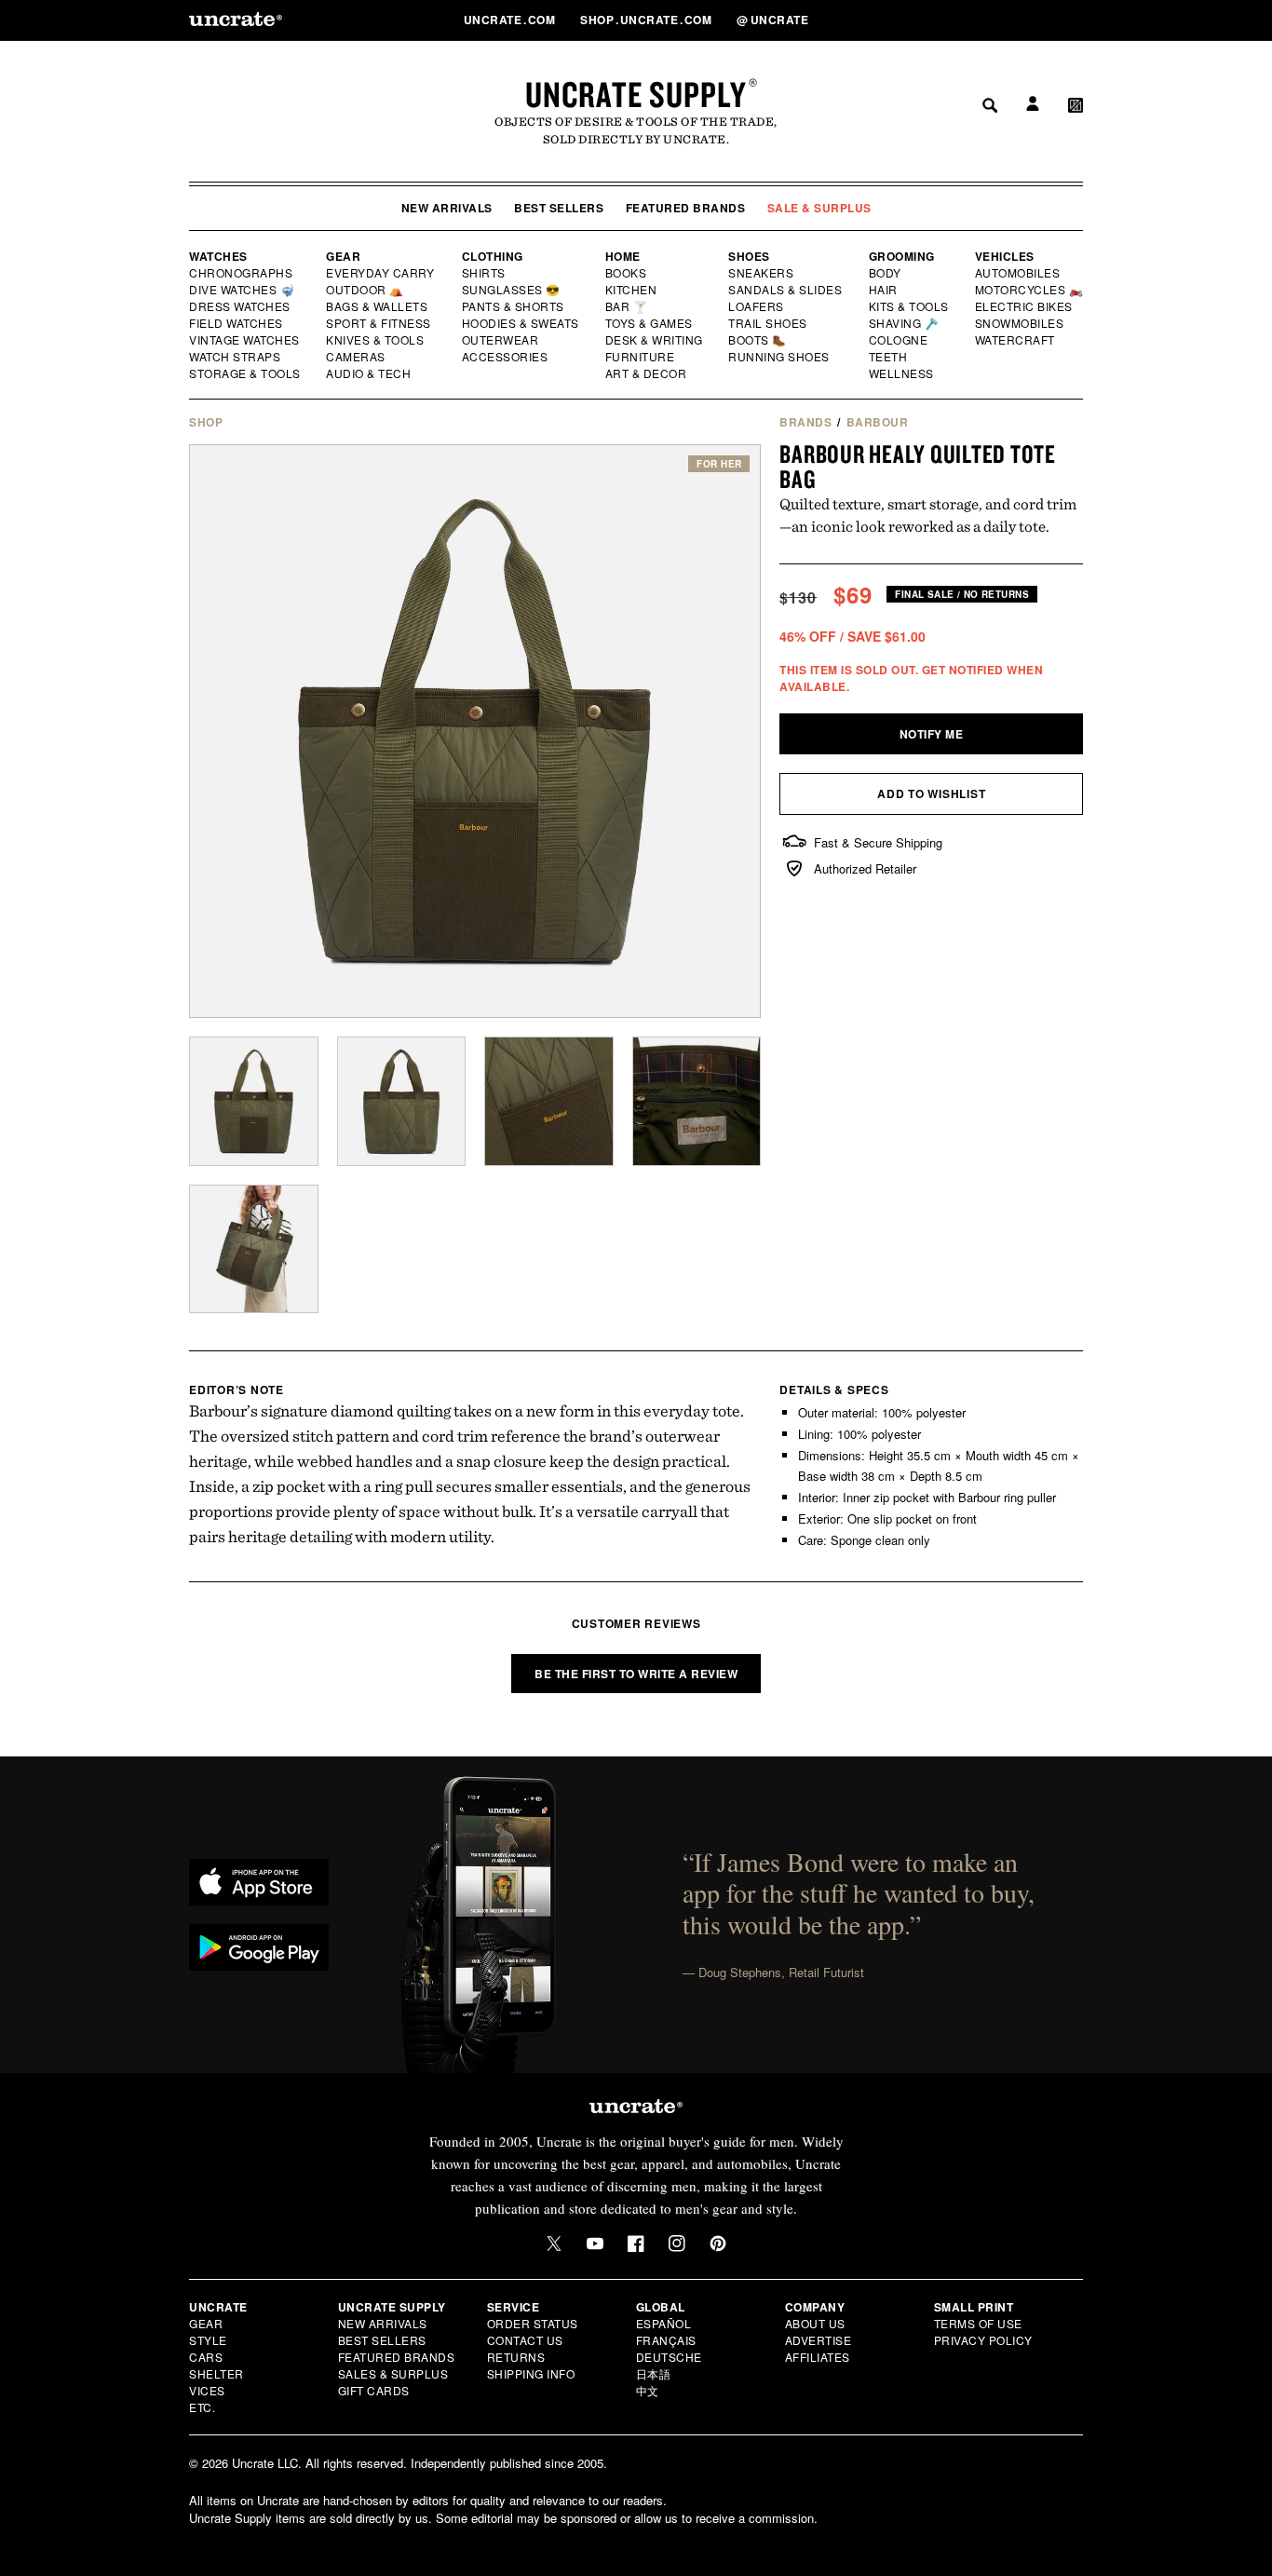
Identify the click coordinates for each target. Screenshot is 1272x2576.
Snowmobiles (1020, 323)
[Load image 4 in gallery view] (697, 1101)
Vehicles (1005, 256)
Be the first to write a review (636, 1674)
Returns (516, 2357)
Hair (884, 290)
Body (886, 273)
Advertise (819, 2340)
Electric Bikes (1025, 306)
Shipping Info (531, 2373)
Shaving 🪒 (905, 323)
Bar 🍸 (628, 306)
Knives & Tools (376, 340)
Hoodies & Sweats (521, 323)
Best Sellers (559, 208)
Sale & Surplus (819, 208)
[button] (1076, 20)
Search (983, 20)
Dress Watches (241, 306)
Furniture (640, 357)
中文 (648, 2390)
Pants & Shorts (514, 306)
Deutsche (669, 2357)
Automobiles (1019, 273)
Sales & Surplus (393, 2373)
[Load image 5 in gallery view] (254, 1249)
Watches (218, 256)
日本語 (654, 2373)
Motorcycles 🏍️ (1029, 290)
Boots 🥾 (758, 340)
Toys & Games (650, 323)
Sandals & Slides (786, 290)
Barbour (878, 422)
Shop (206, 422)
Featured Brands (686, 208)
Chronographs (241, 273)
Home (623, 256)
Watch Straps (236, 357)
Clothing (493, 256)
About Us (815, 2323)
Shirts (484, 273)
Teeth (888, 357)
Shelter (217, 2373)
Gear (343, 256)
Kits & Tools (910, 306)
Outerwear (501, 340)
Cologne (899, 340)
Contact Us (525, 2340)
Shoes (749, 256)
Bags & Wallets (379, 306)
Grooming (902, 256)
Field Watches (237, 323)
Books (627, 273)
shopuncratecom (648, 20)
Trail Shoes (768, 323)
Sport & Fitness (379, 323)
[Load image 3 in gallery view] (549, 1101)
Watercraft (1016, 340)
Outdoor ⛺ (365, 290)
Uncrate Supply (636, 94)
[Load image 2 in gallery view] (402, 1101)
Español (664, 2323)
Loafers (757, 306)
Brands (805, 422)
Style (208, 2340)
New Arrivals (447, 208)
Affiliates (818, 2357)
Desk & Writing (655, 340)
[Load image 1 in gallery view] (254, 1101)
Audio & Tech (369, 373)
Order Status (533, 2323)
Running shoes (779, 357)
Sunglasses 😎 (512, 290)
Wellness (901, 373)
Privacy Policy (983, 2340)
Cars (206, 2357)
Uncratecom (511, 20)
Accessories (506, 357)
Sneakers (762, 273)
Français (666, 2340)
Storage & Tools (246, 373)
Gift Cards (374, 2390)
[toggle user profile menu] (1030, 20)
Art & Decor (647, 373)
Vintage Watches (246, 340)
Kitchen (632, 290)
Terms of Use (978, 2323)
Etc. (202, 2407)
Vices (207, 2390)
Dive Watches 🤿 (243, 290)
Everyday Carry (382, 273)
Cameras (357, 357)
